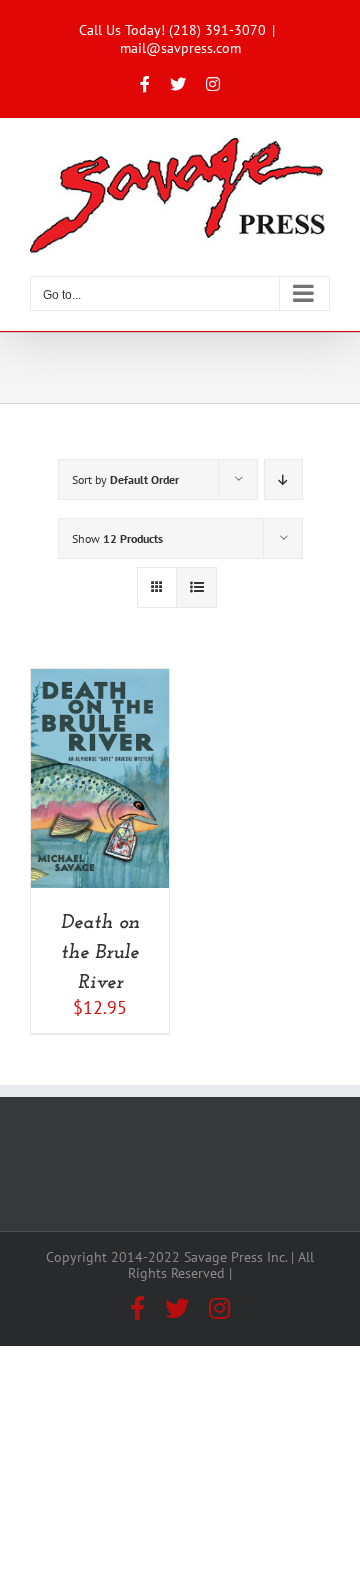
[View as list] (196, 587)
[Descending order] (283, 479)
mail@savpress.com (180, 48)
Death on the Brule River (100, 953)
